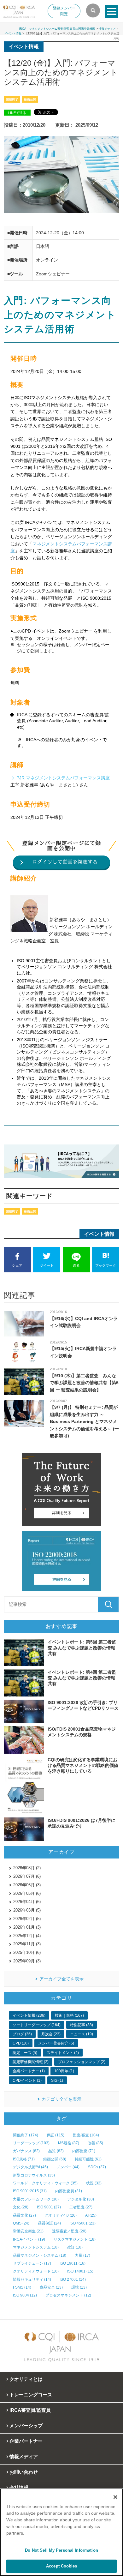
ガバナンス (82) (26, 2151)
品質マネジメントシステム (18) (40, 2255)
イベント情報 (13, 33)
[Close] (115, 2497)
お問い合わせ (24, 2472)
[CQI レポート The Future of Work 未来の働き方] (62, 1490)
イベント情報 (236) (29, 2015)
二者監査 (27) (81, 2207)
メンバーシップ (26, 2426)
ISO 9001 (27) (49, 2207)
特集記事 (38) (82, 2025)
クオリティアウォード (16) (36, 2271)
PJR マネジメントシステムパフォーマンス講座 (63, 778)
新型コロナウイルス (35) (34, 2175)
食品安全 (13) (51, 2287)
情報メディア (107, 29)
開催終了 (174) (26, 2135)
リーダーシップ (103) (31, 2143)
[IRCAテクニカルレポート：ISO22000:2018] (62, 1561)
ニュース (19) (82, 2034)
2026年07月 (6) (27, 1876)
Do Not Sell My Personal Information (61, 2550)
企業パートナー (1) (29, 2071)
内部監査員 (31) (69, 2191)
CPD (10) (21, 2043)
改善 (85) (95, 2143)
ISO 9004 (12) (25, 2295)
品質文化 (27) (24, 2215)
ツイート (47, 1265)
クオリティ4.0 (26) (61, 2215)
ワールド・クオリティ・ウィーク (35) (45, 2183)
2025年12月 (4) (27, 1936)
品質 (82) (56, 2151)
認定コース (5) (25, 2053)
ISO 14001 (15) (80, 2271)
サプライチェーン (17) (32, 2263)
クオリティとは (26, 2379)
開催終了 (12, 99)
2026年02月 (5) (27, 1919)
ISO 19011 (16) (73, 2263)
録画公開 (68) (55, 2159)
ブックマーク (106, 1265)
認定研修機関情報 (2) (31, 2062)
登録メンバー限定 (64, 11)
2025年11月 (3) (27, 1944)
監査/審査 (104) (86, 2135)
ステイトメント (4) (63, 2053)
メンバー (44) (68, 2167)
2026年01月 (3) (27, 1927)
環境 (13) (79, 2287)
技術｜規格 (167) (69, 2015)
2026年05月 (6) (27, 1893)
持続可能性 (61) (88, 2159)
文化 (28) (21, 2207)
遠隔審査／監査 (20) (69, 2231)
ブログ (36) (22, 2034)
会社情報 (19, 2487)
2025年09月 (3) (27, 1961)
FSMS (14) (22, 2287)
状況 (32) (94, 2183)
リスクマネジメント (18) (75, 2239)
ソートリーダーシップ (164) (37, 2025)
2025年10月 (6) (27, 1952)
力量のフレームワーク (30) (36, 2199)
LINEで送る (17, 113)
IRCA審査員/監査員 (30, 2410)
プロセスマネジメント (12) (68, 2295)
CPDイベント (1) (27, 2081)
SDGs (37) (97, 2167)
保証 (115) (56, 2135)
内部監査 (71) (84, 2151)
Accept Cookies (61, 2566)
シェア (17, 1265)
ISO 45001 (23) (82, 2223)
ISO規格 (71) (24, 2159)
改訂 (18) (75, 2247)
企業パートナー (26, 2441)
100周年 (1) (64, 2071)
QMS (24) (21, 2223)
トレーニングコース (31, 2395)
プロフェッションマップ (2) (82, 2062)
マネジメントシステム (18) (36, 2247)
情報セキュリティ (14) (32, 2279)
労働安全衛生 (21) (28, 2231)
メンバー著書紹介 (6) (56, 2043)
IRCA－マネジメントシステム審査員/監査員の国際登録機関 (57, 29)
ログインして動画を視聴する (65, 862)
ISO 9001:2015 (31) (30, 2191)
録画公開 (30, 99)
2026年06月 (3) (27, 1885)
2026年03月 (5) (27, 1910)
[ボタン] (112, 11)
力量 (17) (82, 2255)
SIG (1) (57, 2081)
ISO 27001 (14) (73, 2279)
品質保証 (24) (49, 2223)
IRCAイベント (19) (29, 2239)
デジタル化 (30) (81, 2199)
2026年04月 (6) (27, 1902)
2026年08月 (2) (27, 1868)
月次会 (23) (51, 2034)
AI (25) (91, 2215)
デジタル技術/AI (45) (30, 2167)
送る (76, 1265)
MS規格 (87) (69, 2143)
